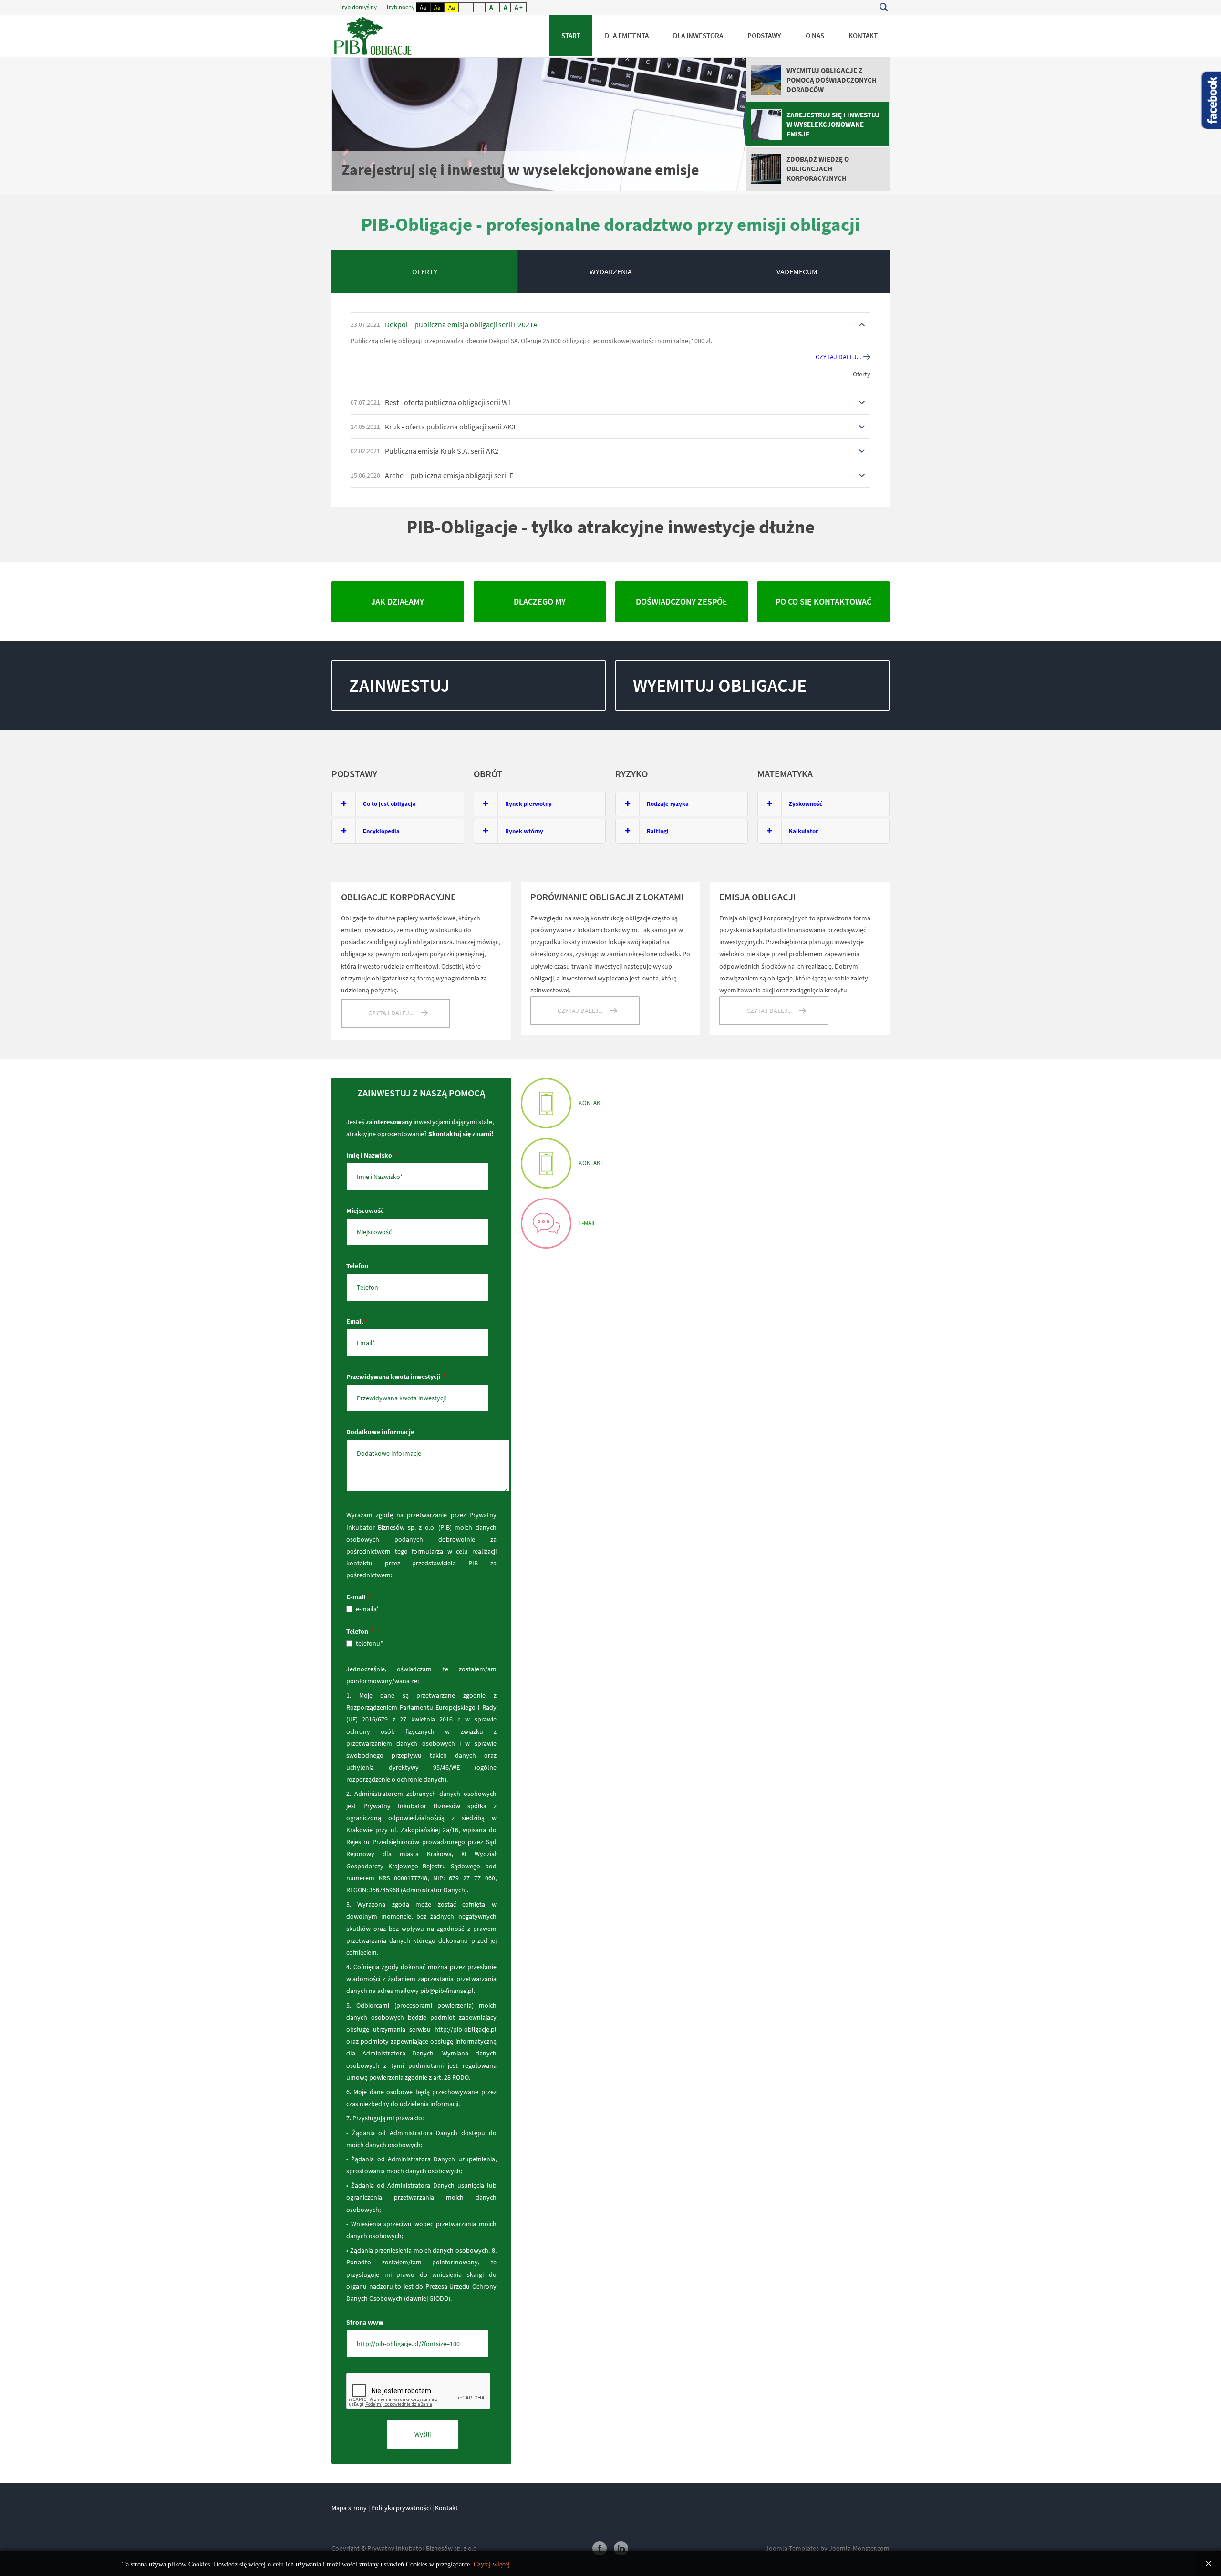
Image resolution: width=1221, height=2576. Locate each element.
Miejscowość (365, 1210)
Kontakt (546, 1103)
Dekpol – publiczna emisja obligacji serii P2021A (461, 324)
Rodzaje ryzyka (668, 804)
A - (493, 7)
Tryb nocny (401, 7)
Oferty (862, 374)
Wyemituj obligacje (720, 685)
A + (519, 7)
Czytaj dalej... (838, 357)
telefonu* (369, 1643)
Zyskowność (806, 804)
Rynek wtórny (524, 831)
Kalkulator (803, 831)
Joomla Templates (792, 2548)
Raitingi (658, 831)
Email (357, 1321)
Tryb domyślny (359, 7)
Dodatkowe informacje (380, 1432)
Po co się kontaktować (823, 601)
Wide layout (479, 7)
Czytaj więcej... (495, 2564)
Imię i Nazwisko (372, 1155)
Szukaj (884, 7)
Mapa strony (349, 2508)
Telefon (357, 1266)
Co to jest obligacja (389, 804)
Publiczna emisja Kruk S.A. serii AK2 (442, 451)
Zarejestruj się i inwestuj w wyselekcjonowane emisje (520, 170)
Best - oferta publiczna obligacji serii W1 (448, 402)
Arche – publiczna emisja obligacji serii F (449, 475)
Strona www (365, 2322)
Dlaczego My (540, 601)
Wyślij (423, 2434)
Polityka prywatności (401, 2508)
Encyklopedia (381, 831)
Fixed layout (466, 7)
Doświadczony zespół (681, 601)
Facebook (600, 2548)
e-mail (546, 1223)
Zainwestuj (399, 685)
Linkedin (621, 2548)
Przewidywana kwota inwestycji (396, 1377)
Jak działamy (398, 601)
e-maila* (367, 1609)
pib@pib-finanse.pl (447, 1991)
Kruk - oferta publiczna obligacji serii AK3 (450, 427)
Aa (423, 7)
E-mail (358, 1597)
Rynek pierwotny (528, 804)
